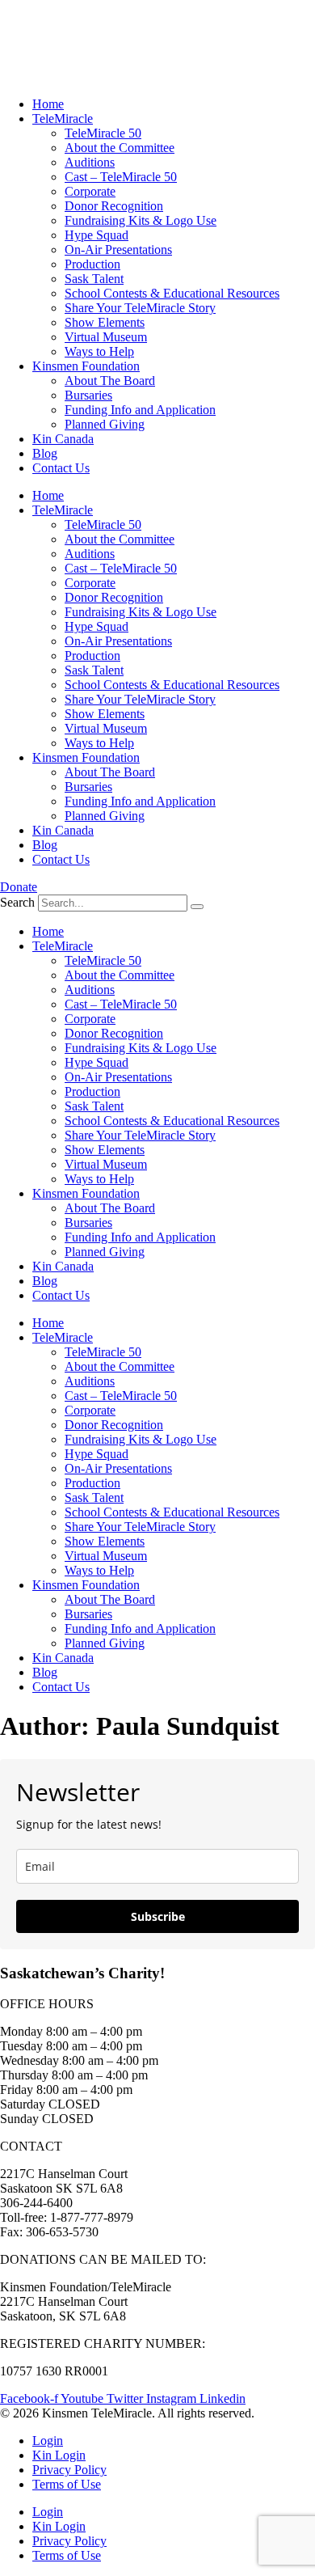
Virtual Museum (106, 337)
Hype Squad (97, 235)
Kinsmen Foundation (86, 366)
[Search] (197, 907)
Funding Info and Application (140, 410)
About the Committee (120, 148)
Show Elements (105, 322)
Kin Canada (63, 439)
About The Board (110, 381)
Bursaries (88, 395)
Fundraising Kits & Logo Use (141, 220)
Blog (45, 453)
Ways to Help (99, 351)
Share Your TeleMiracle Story (140, 308)
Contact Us (61, 468)
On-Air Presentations (118, 250)
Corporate (90, 191)
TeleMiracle (63, 118)
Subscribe (158, 1916)
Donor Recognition (114, 206)
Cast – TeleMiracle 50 (121, 177)
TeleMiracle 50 (103, 133)
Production (92, 264)
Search (17, 902)
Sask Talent (94, 279)
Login (48, 2441)
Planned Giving (105, 424)
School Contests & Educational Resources (172, 293)
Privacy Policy (69, 2470)
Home (48, 104)
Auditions (90, 162)
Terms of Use (67, 2484)
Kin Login (59, 2455)
